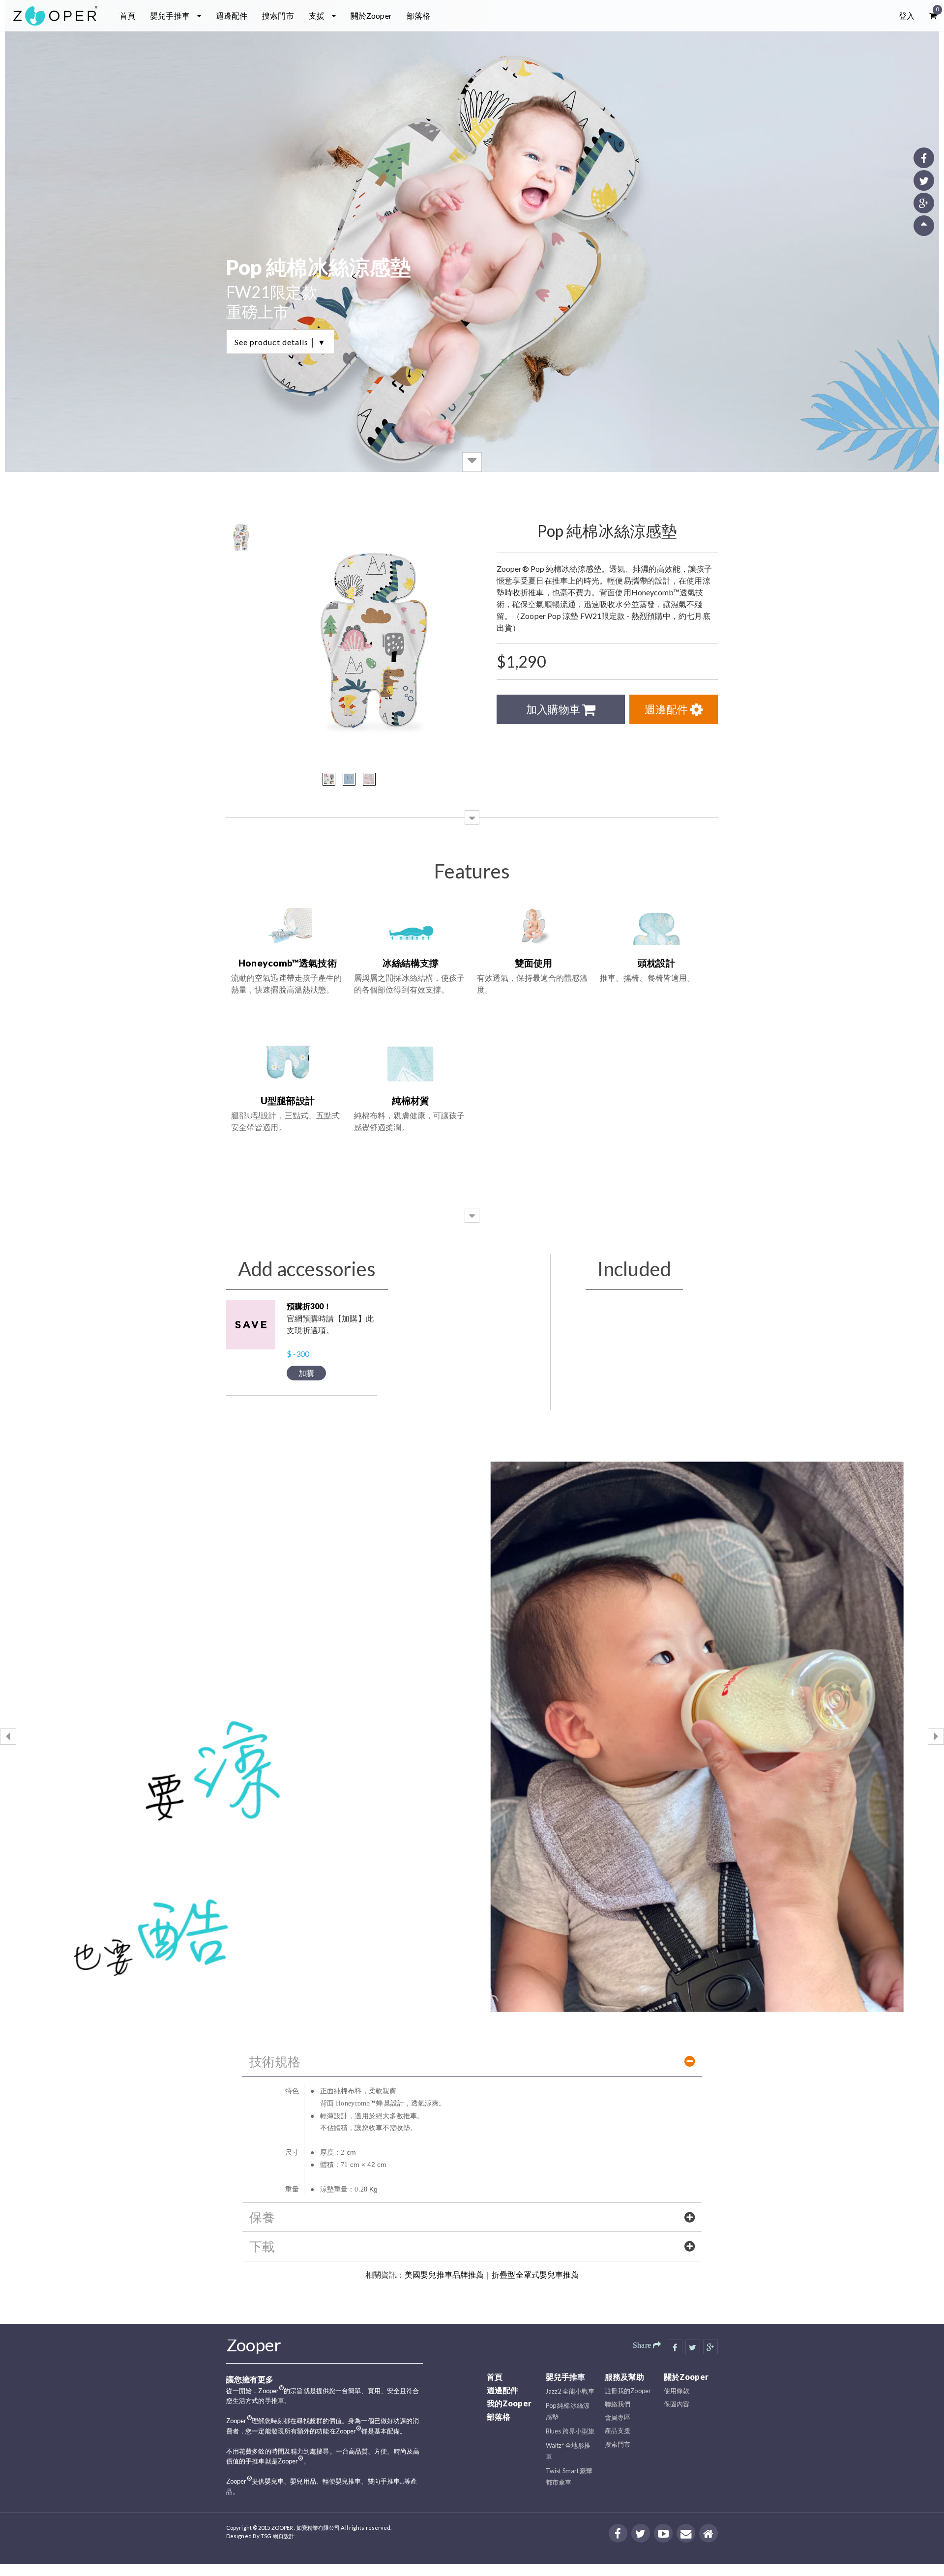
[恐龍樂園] (329, 779)
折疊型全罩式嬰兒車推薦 (535, 2275)
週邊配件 (232, 15)
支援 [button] (317, 15)
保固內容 (677, 2404)
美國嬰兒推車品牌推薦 (444, 2275)
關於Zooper (371, 15)
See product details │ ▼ (280, 342)
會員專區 (618, 2417)
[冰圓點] (349, 779)
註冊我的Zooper (628, 2391)
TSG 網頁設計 (278, 2536)
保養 (262, 2217)
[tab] (472, 2061)
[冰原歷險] (369, 779)
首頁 (127, 15)
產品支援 (618, 2430)
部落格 (418, 15)
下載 (262, 2246)
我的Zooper (509, 2403)
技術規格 (275, 2061)
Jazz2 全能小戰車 (570, 2391)
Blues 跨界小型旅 (570, 2431)
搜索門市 (278, 15)
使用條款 (677, 2391)
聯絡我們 (618, 2404)
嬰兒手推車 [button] (171, 15)
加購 (306, 1373)
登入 (907, 15)
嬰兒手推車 (566, 2377)
